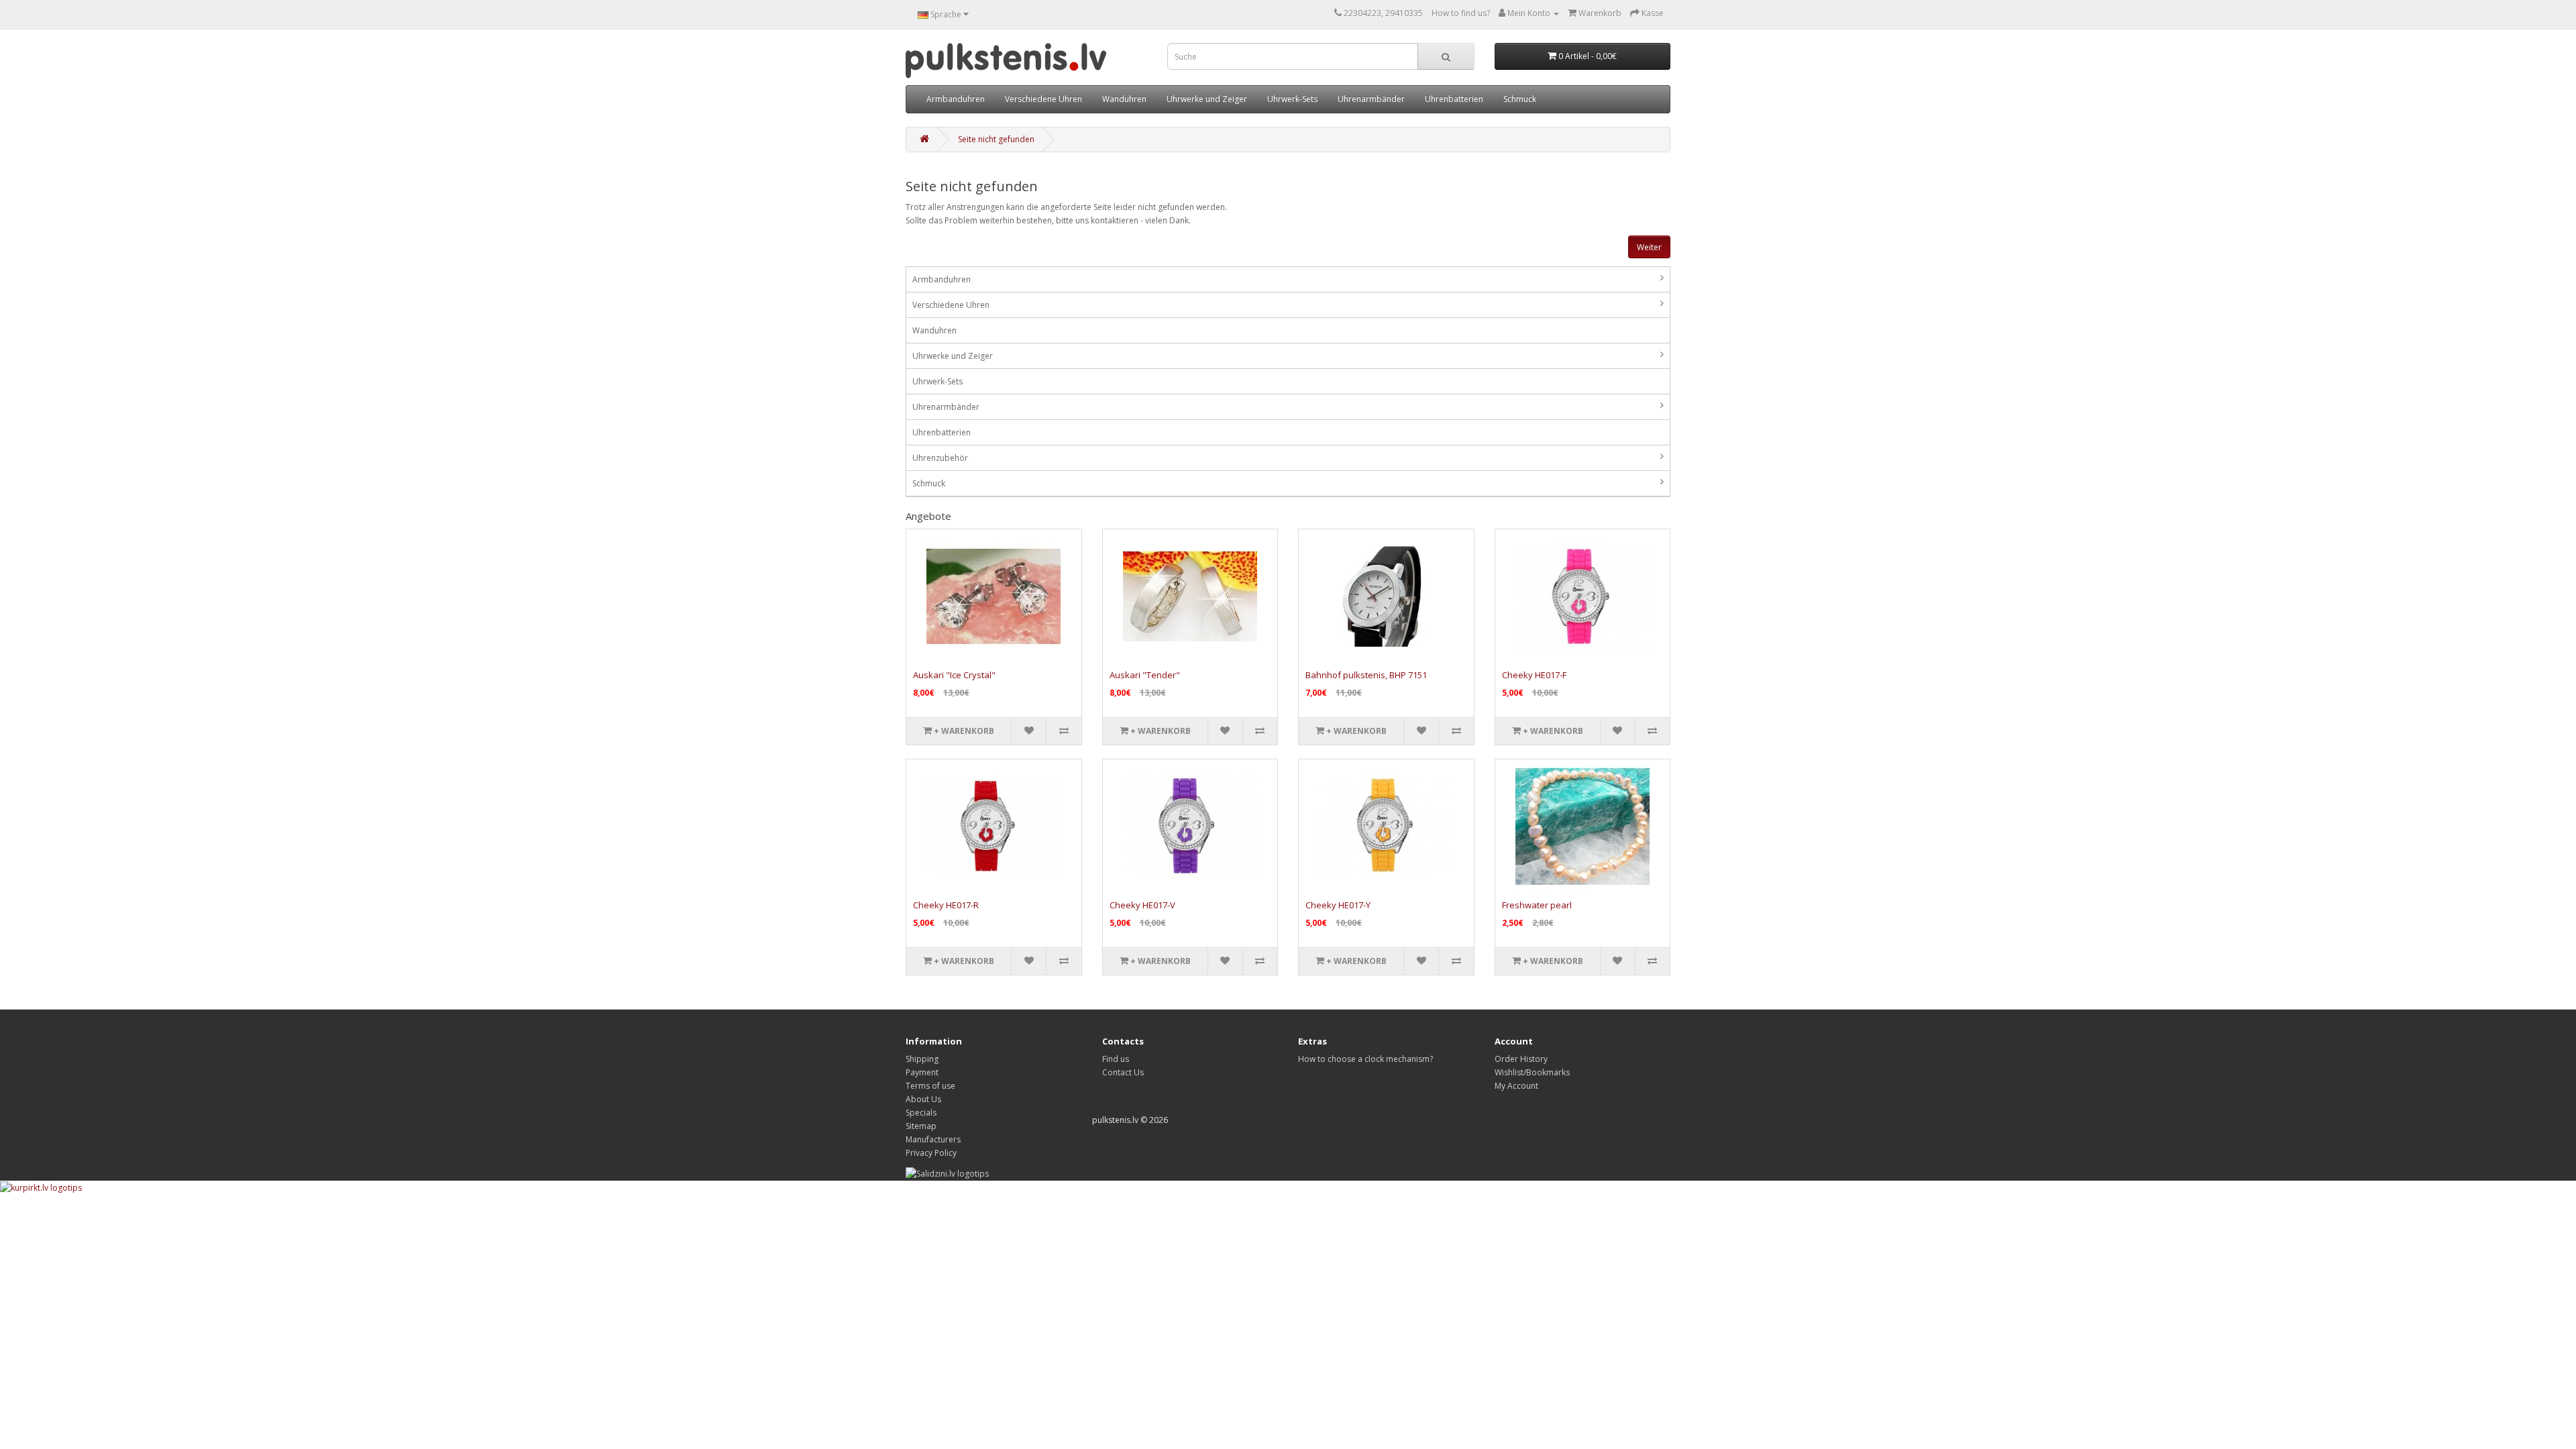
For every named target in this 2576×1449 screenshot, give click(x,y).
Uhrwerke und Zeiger (1207, 99)
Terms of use (930, 1086)
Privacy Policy (931, 1153)
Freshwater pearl (1537, 905)
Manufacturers (933, 1139)
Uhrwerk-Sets (1292, 99)
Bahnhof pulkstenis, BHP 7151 (1366, 675)
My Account (1516, 1086)
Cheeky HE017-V (1142, 905)
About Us (923, 1099)
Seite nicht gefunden (996, 139)
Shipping (922, 1059)
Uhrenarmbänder (1371, 99)
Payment (922, 1072)
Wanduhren (1124, 99)
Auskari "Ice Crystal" (954, 675)
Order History (1521, 1059)
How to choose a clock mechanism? (1365, 1059)
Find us (1116, 1059)
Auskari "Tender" (1145, 675)
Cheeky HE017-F (1534, 675)
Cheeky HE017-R (946, 905)
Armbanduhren (956, 99)
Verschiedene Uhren (1043, 99)
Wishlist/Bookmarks (1532, 1072)
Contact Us (1123, 1072)
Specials (921, 1113)
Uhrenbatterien (1454, 99)
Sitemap (921, 1126)
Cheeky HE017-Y (1338, 905)
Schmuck (1520, 99)
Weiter (1649, 247)
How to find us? (1461, 13)
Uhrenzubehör (940, 458)
